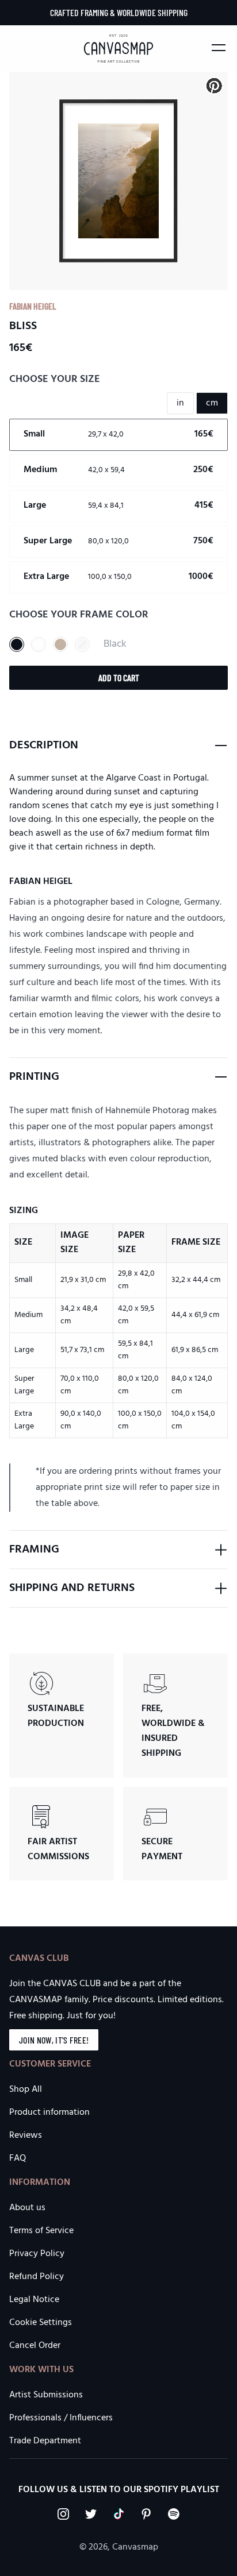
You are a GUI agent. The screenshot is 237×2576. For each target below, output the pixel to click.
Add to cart (119, 677)
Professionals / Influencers (61, 2418)
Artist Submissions (46, 2395)
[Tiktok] (118, 2514)
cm (212, 403)
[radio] (118, 435)
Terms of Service (41, 2231)
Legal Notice (34, 2300)
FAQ (18, 2158)
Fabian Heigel (33, 306)
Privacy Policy (37, 2254)
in (180, 403)
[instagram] (63, 2514)
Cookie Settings (41, 2323)
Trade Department (45, 2441)
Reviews (26, 2135)
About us (27, 2208)
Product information (49, 2112)
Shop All (26, 2090)
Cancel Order (35, 2346)
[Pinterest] (146, 2514)
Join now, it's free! (54, 2040)
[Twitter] (91, 2514)
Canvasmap (135, 2547)
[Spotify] (174, 2514)
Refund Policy (37, 2277)
